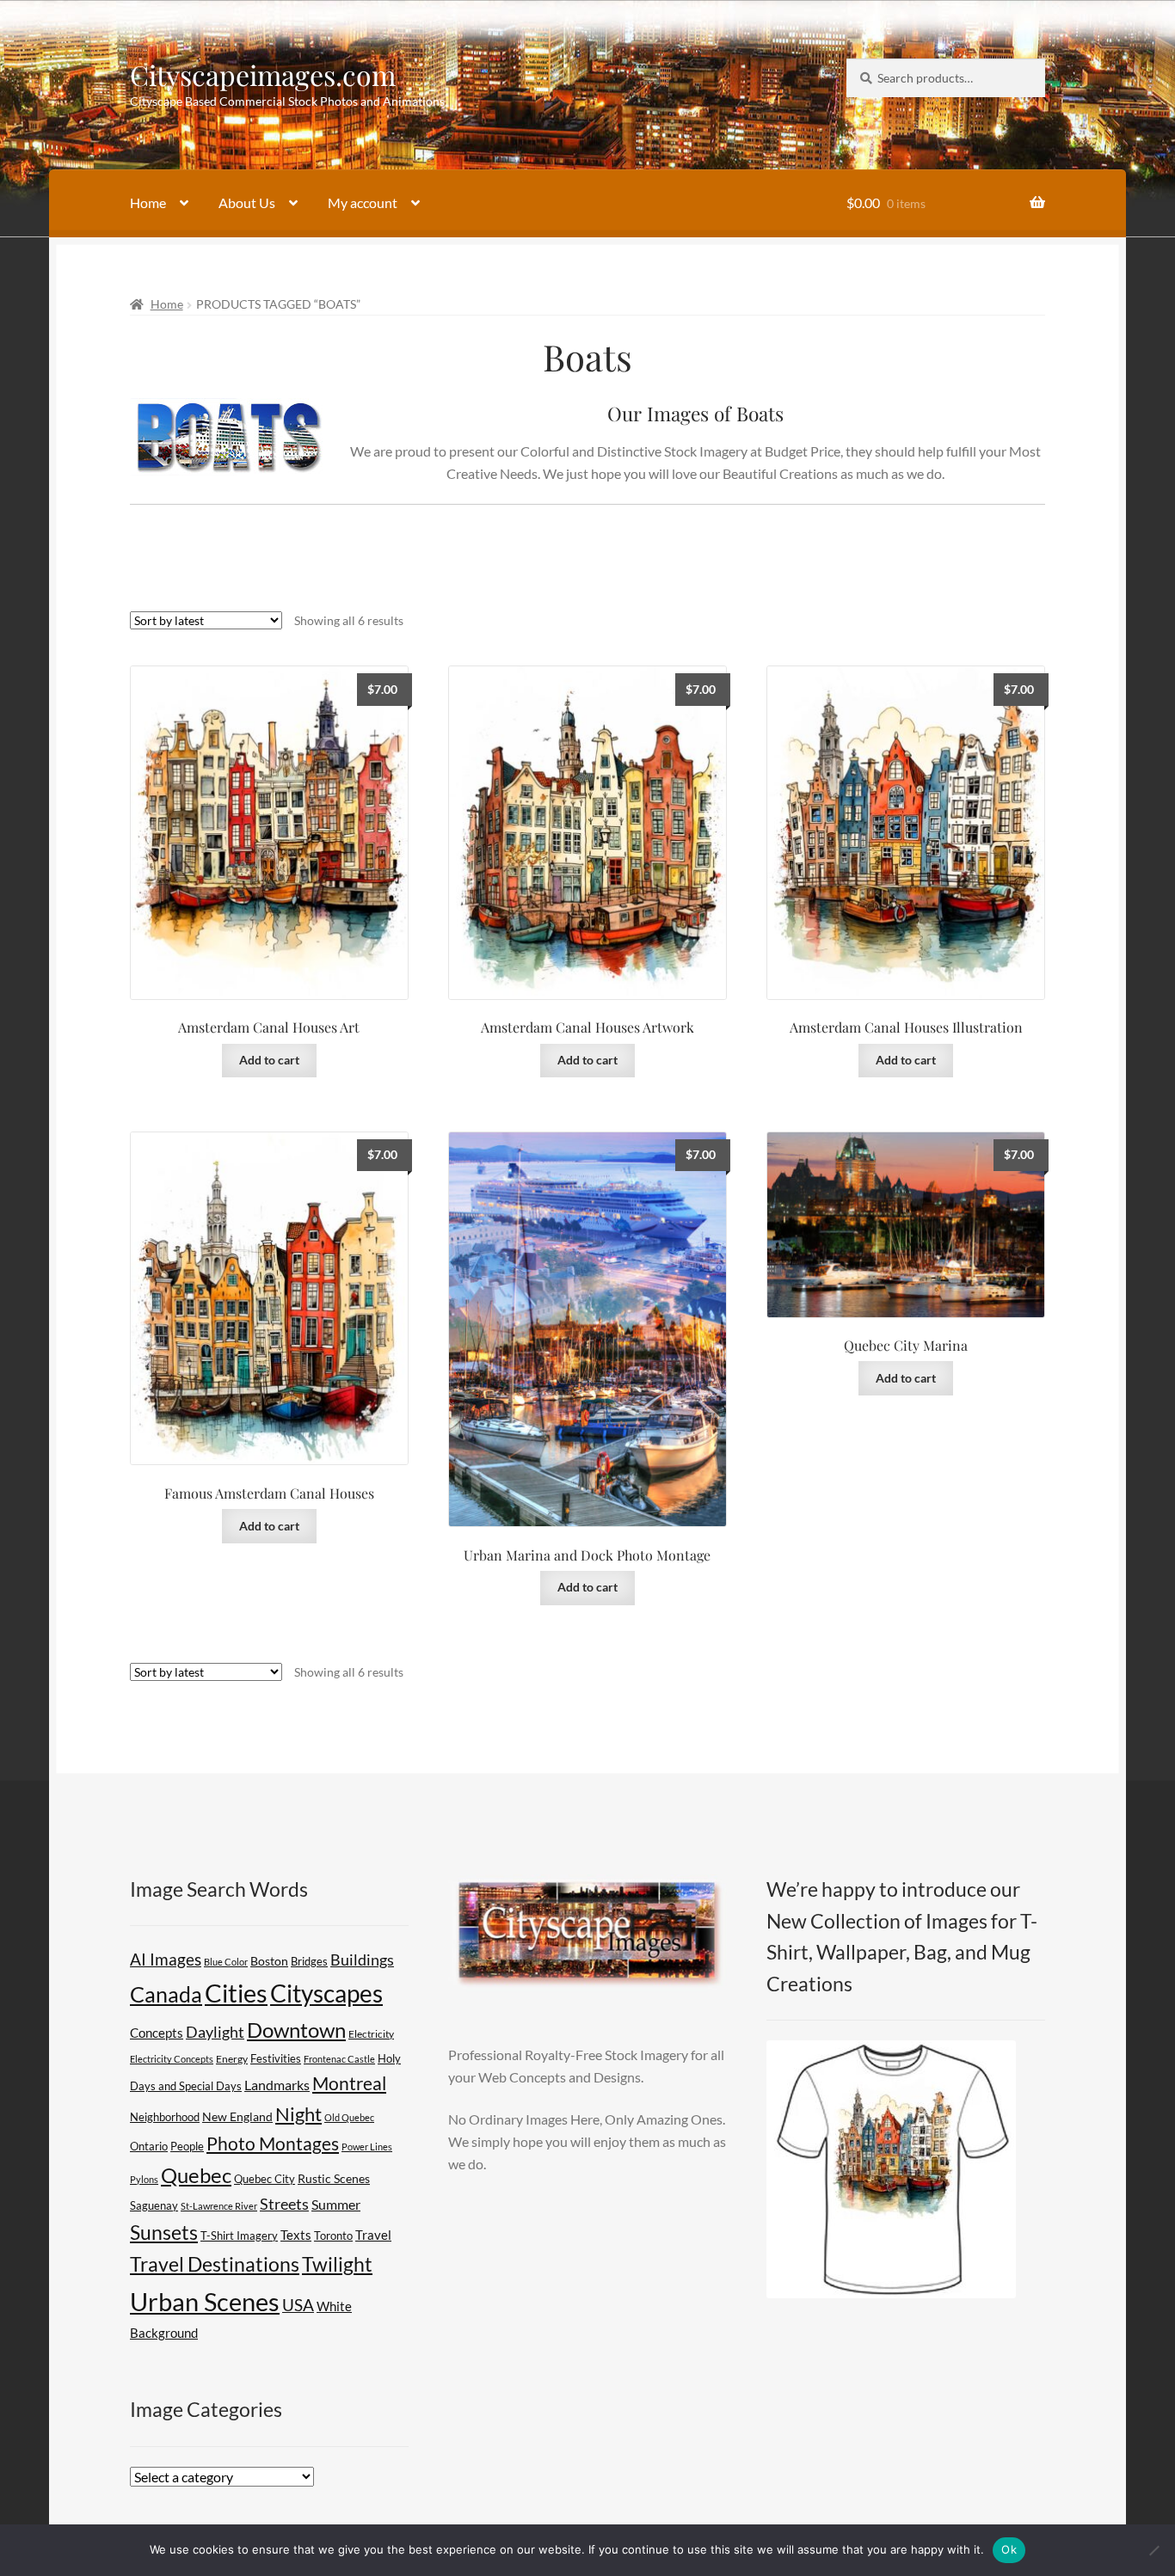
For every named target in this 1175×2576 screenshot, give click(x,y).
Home (148, 202)
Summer (336, 2205)
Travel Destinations (215, 2264)
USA (298, 2305)
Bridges (309, 1961)
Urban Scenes (205, 2301)
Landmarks (277, 2085)
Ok (1009, 2549)
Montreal (349, 2083)
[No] (1153, 2550)
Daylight (215, 2032)
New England (237, 2116)
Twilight (337, 2264)
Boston (269, 1961)
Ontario (149, 2147)
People (187, 2146)
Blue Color (226, 1962)
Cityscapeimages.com (263, 74)
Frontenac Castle (339, 2059)
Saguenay (154, 2205)
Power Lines (367, 2147)
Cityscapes (326, 1993)
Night (298, 2114)
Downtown (296, 2030)
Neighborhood (165, 2117)
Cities (236, 1993)
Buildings (362, 1960)
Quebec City (265, 2179)
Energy (232, 2059)
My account (363, 202)
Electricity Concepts (172, 2059)
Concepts (157, 2033)
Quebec (196, 2175)
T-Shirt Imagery (239, 2236)
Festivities (276, 2058)
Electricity (371, 2034)
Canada (166, 1994)
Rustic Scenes (334, 2178)
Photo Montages (273, 2144)
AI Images (166, 1959)
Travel (373, 2235)
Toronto (333, 2236)
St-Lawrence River (219, 2206)
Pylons (144, 2179)
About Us (247, 202)
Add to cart (269, 1060)
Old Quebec (349, 2117)
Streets (284, 2204)
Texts (296, 2235)
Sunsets (164, 2233)
